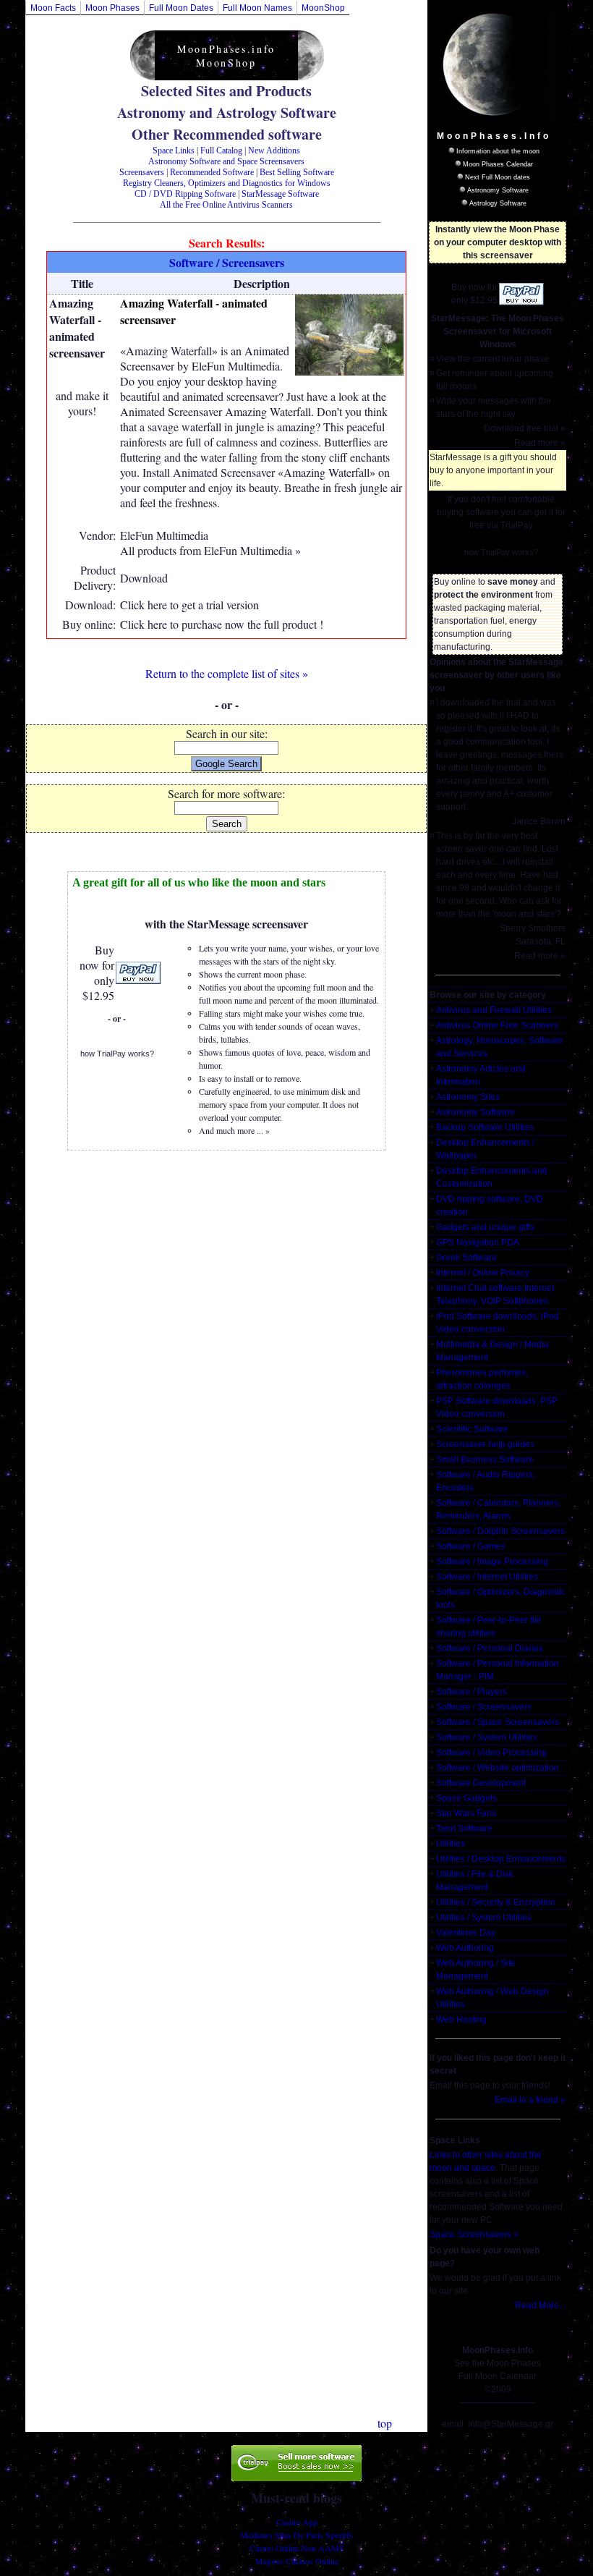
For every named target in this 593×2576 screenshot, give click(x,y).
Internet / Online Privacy (483, 1273)
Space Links (174, 151)
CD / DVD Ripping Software (185, 194)
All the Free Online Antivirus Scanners (226, 205)
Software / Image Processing (492, 1562)
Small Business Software (485, 1459)
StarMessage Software (280, 194)
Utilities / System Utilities (484, 1918)
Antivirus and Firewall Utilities (494, 1010)
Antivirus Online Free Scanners (497, 1025)
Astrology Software (498, 203)
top (385, 2423)
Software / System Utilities (487, 1737)
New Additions (274, 151)
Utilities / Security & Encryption (496, 1902)
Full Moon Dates (181, 8)
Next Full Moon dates (498, 177)
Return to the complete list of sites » (227, 673)
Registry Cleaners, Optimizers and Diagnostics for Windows (227, 183)
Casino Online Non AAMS (297, 2548)
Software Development (481, 1783)
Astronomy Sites (468, 1097)
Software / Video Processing (491, 1753)
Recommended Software (212, 172)
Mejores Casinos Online (297, 2561)
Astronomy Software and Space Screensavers (226, 161)
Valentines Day (466, 1933)
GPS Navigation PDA (478, 1242)
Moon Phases (112, 8)
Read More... (540, 2305)
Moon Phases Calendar (498, 164)
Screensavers (142, 172)
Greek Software (466, 1258)
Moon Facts (53, 8)
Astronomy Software (498, 190)
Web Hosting (461, 2020)
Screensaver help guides (485, 1444)
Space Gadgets (466, 1798)
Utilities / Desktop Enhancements (501, 1859)
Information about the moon (498, 151)
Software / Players (472, 1692)
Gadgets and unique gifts (485, 1227)
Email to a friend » (530, 2100)
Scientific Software (472, 1429)
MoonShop (323, 8)
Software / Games (471, 1546)
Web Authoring (465, 1948)
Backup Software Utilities (485, 1127)
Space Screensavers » (474, 2234)
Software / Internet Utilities (487, 1577)
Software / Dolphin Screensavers (500, 1531)
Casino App (297, 2522)
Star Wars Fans (466, 1813)
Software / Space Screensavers (498, 1722)
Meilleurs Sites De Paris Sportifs (296, 2535)
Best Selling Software (297, 172)
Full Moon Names (257, 8)
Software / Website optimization (498, 1768)
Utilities (451, 1844)
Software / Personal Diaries (490, 1648)
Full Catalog (221, 151)
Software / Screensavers (484, 1707)
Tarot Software (464, 1829)
